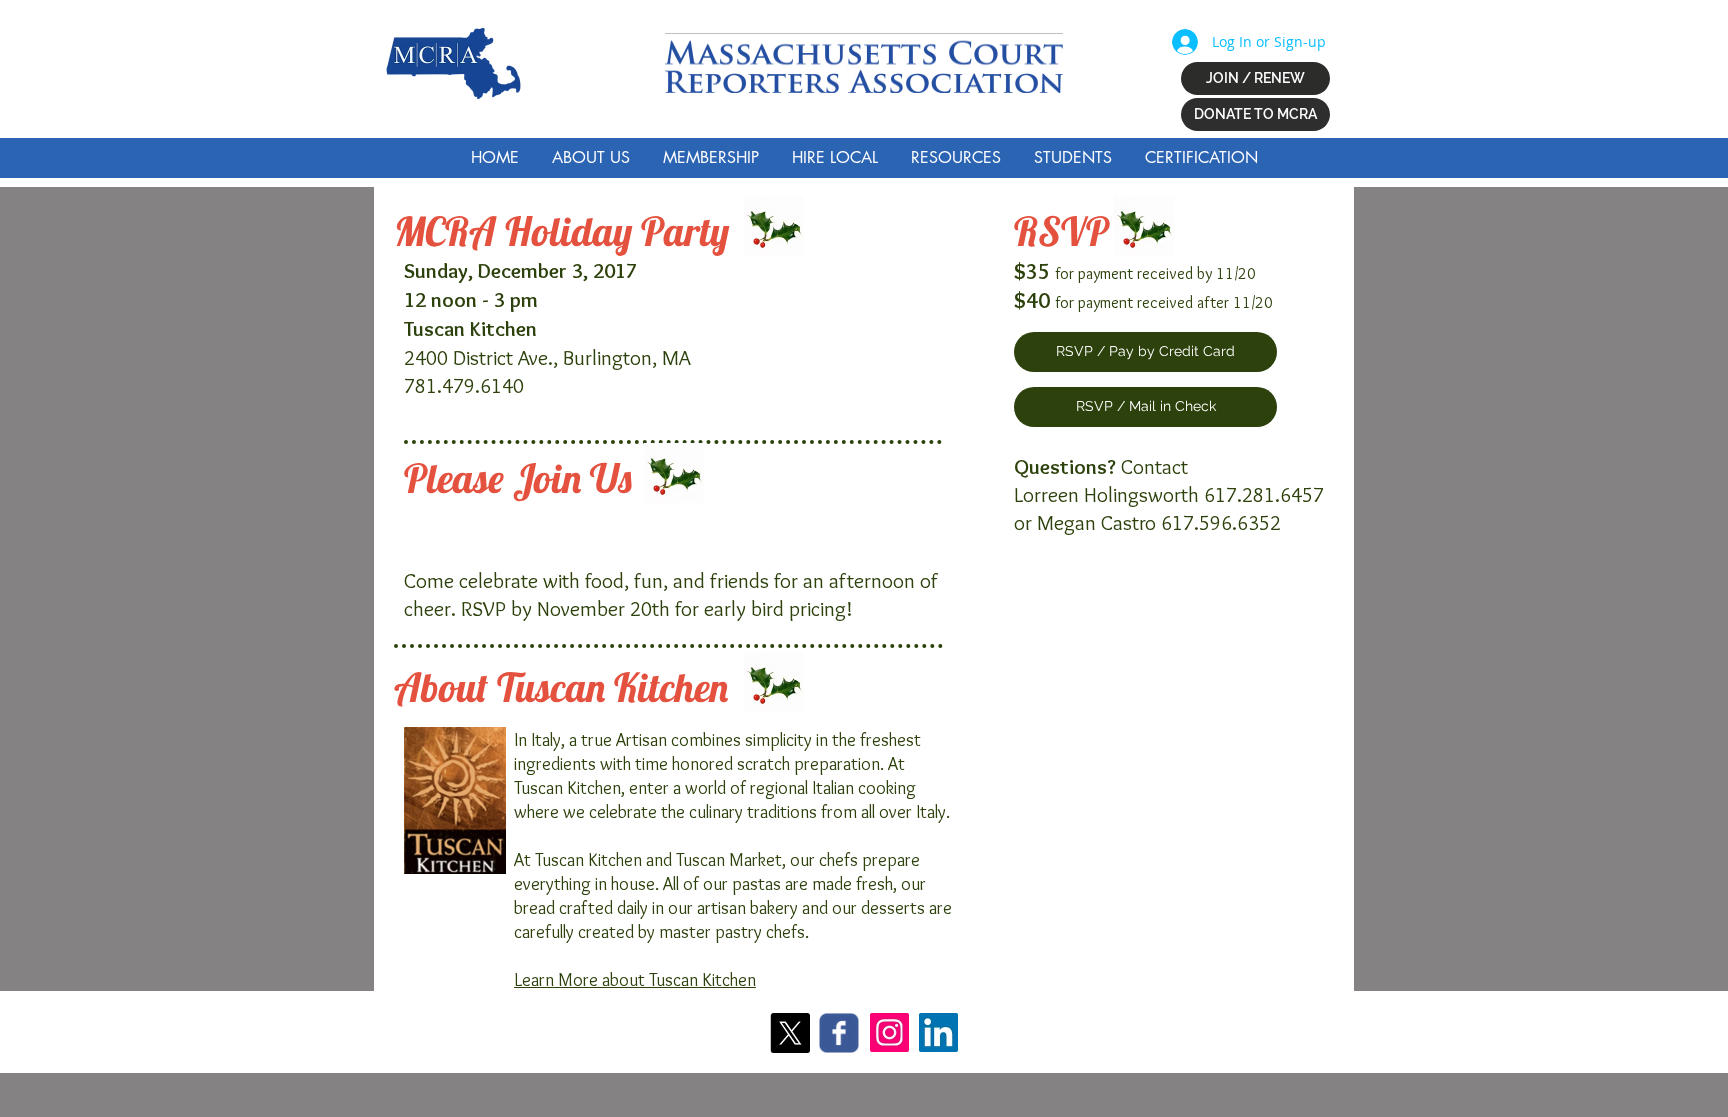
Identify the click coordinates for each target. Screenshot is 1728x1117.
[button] (590, 158)
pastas (756, 884)
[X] (790, 1033)
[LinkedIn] (938, 1032)
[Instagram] (889, 1032)
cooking (887, 788)
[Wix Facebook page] (839, 1033)
